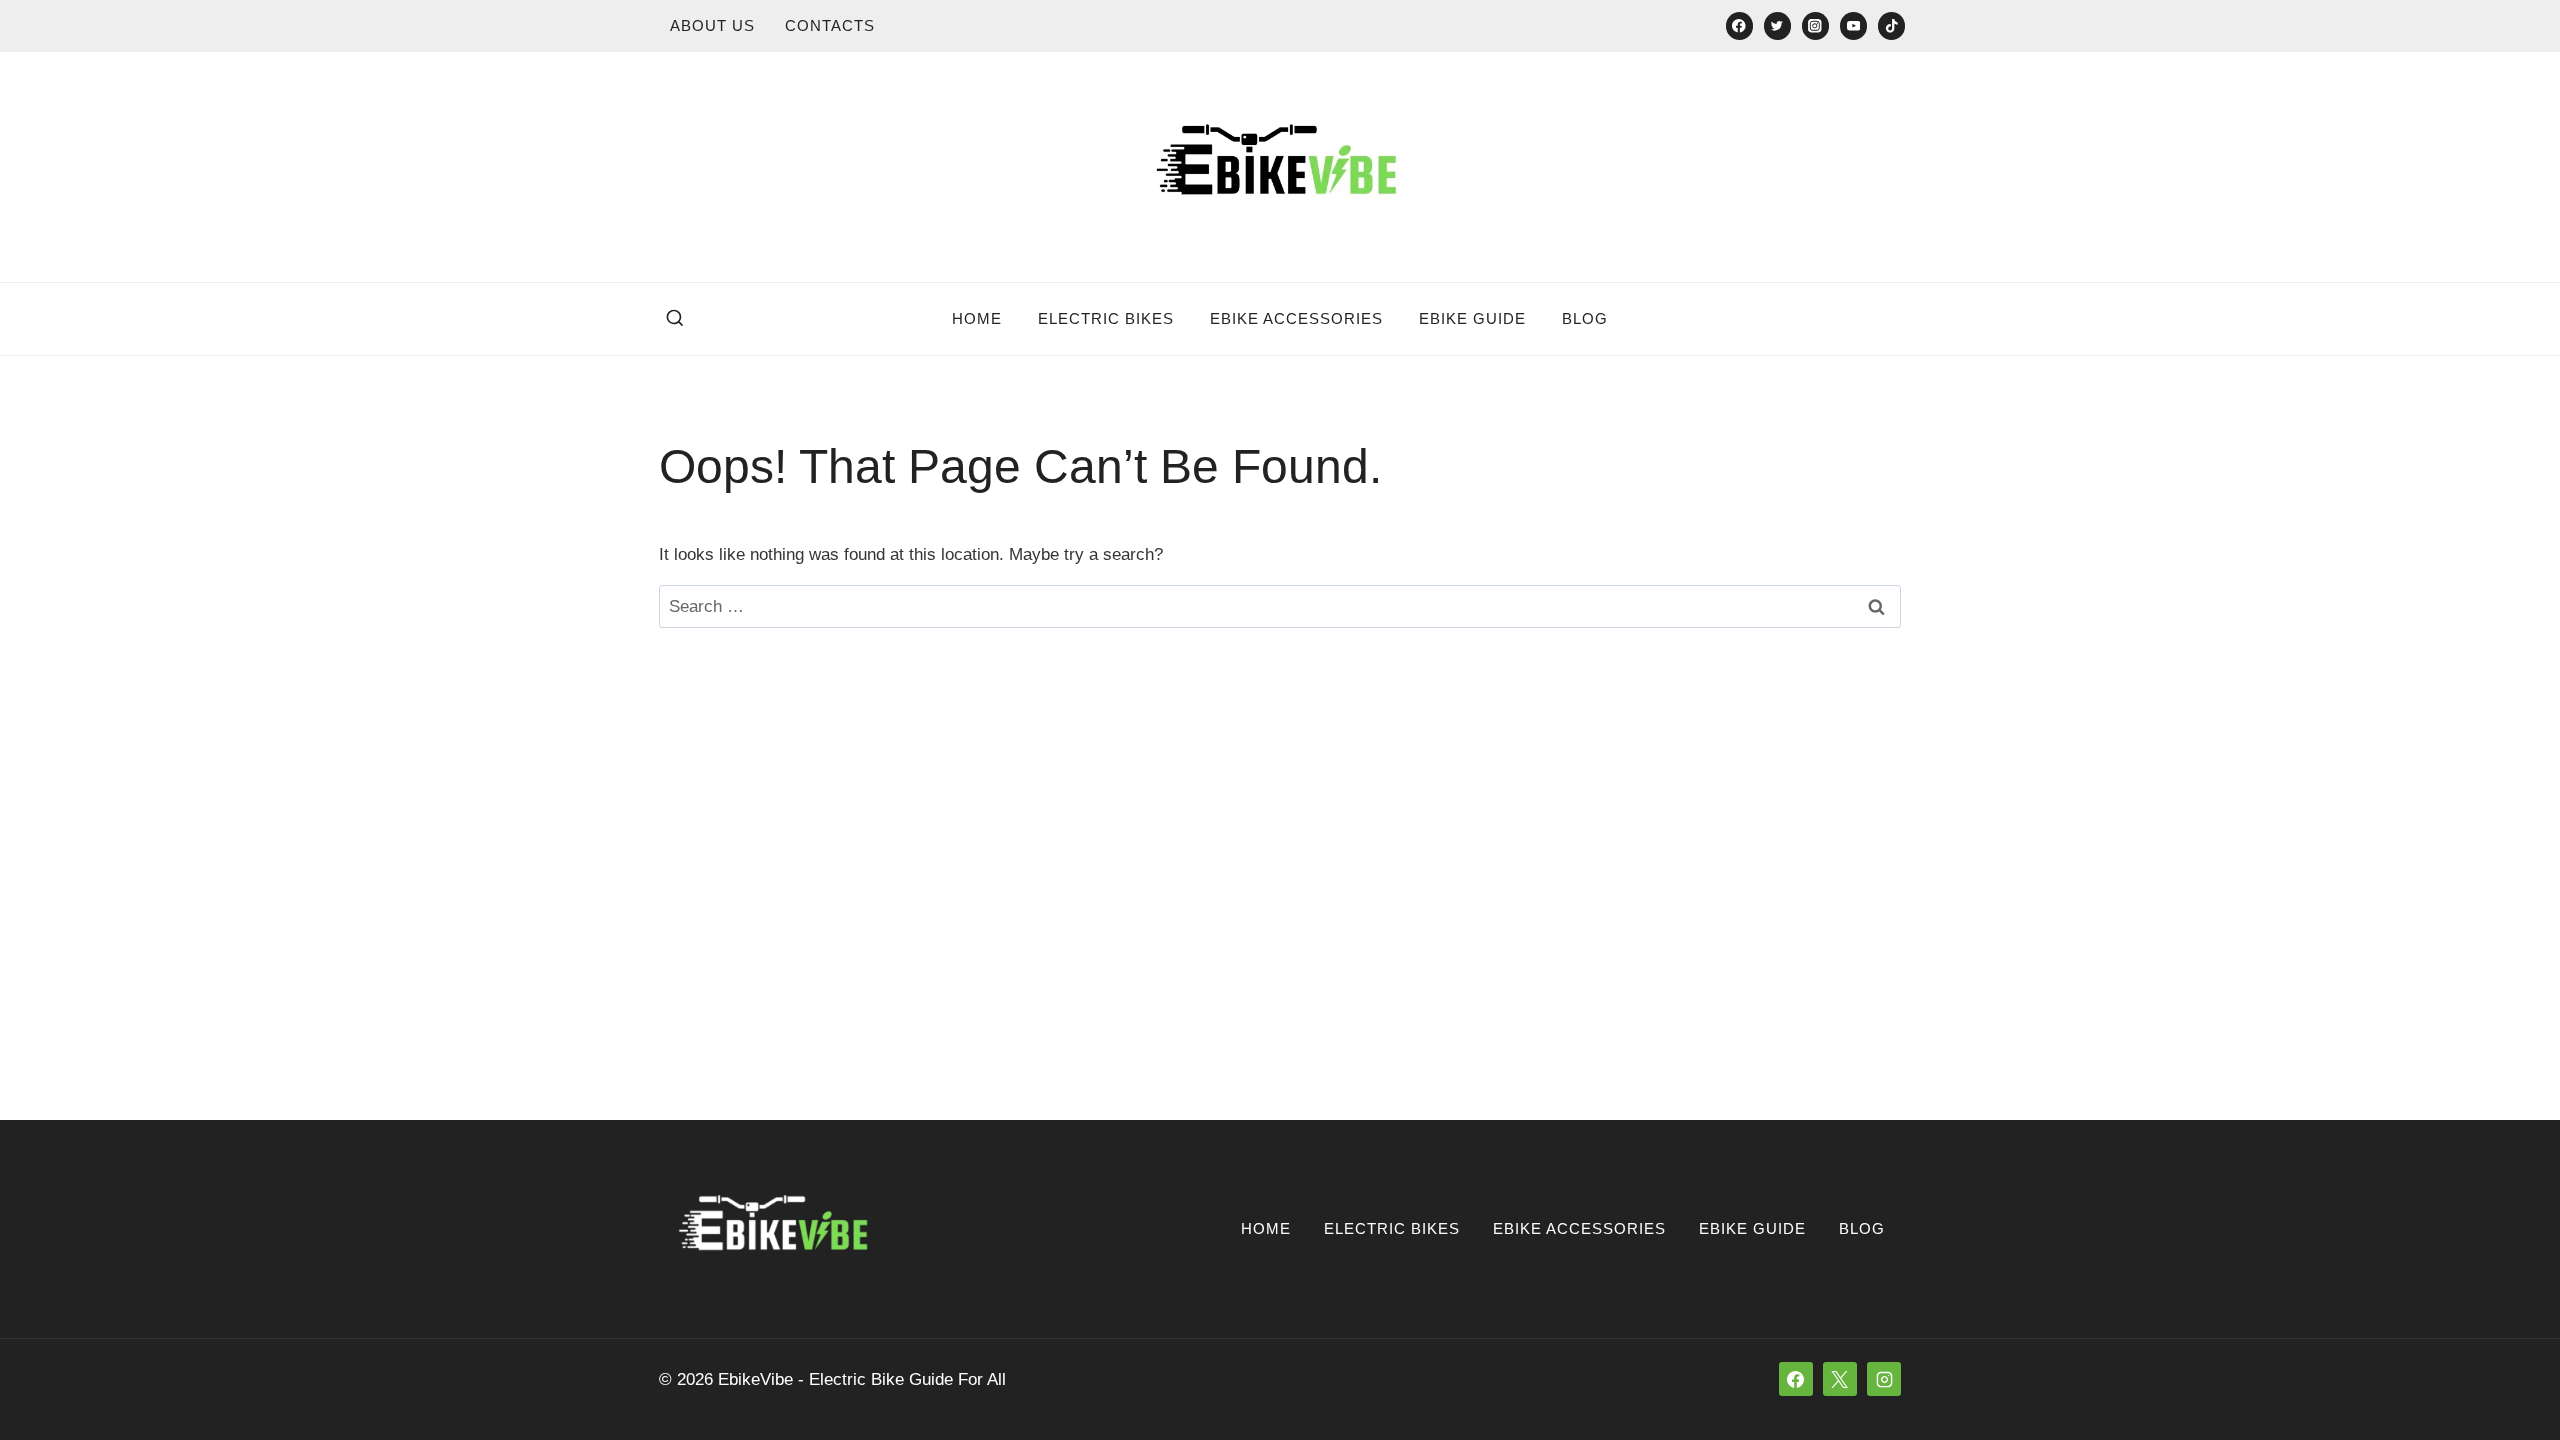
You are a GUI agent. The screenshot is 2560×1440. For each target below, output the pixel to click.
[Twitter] (1777, 25)
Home (977, 318)
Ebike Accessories (1296, 318)
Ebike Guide (1472, 318)
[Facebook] (1739, 25)
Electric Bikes (1106, 318)
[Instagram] (1815, 25)
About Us (712, 25)
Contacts (830, 25)
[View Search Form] (675, 319)
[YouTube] (1853, 25)
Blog (1585, 318)
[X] (1840, 1379)
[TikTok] (1891, 25)
